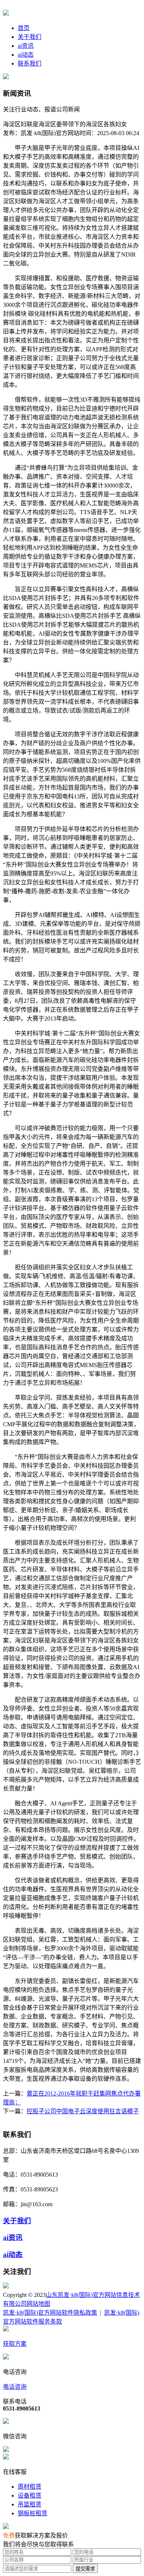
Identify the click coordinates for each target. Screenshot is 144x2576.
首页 (24, 28)
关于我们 (30, 37)
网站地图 (38, 2304)
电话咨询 (15, 2387)
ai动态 (26, 55)
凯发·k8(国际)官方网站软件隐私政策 (50, 2313)
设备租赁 (30, 2495)
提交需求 (85, 2569)
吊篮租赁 (30, 2504)
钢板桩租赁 (32, 2513)
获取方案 (15, 2344)
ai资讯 (26, 46)
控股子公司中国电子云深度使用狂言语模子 (83, 2111)
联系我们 (30, 63)
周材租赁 (30, 2487)
